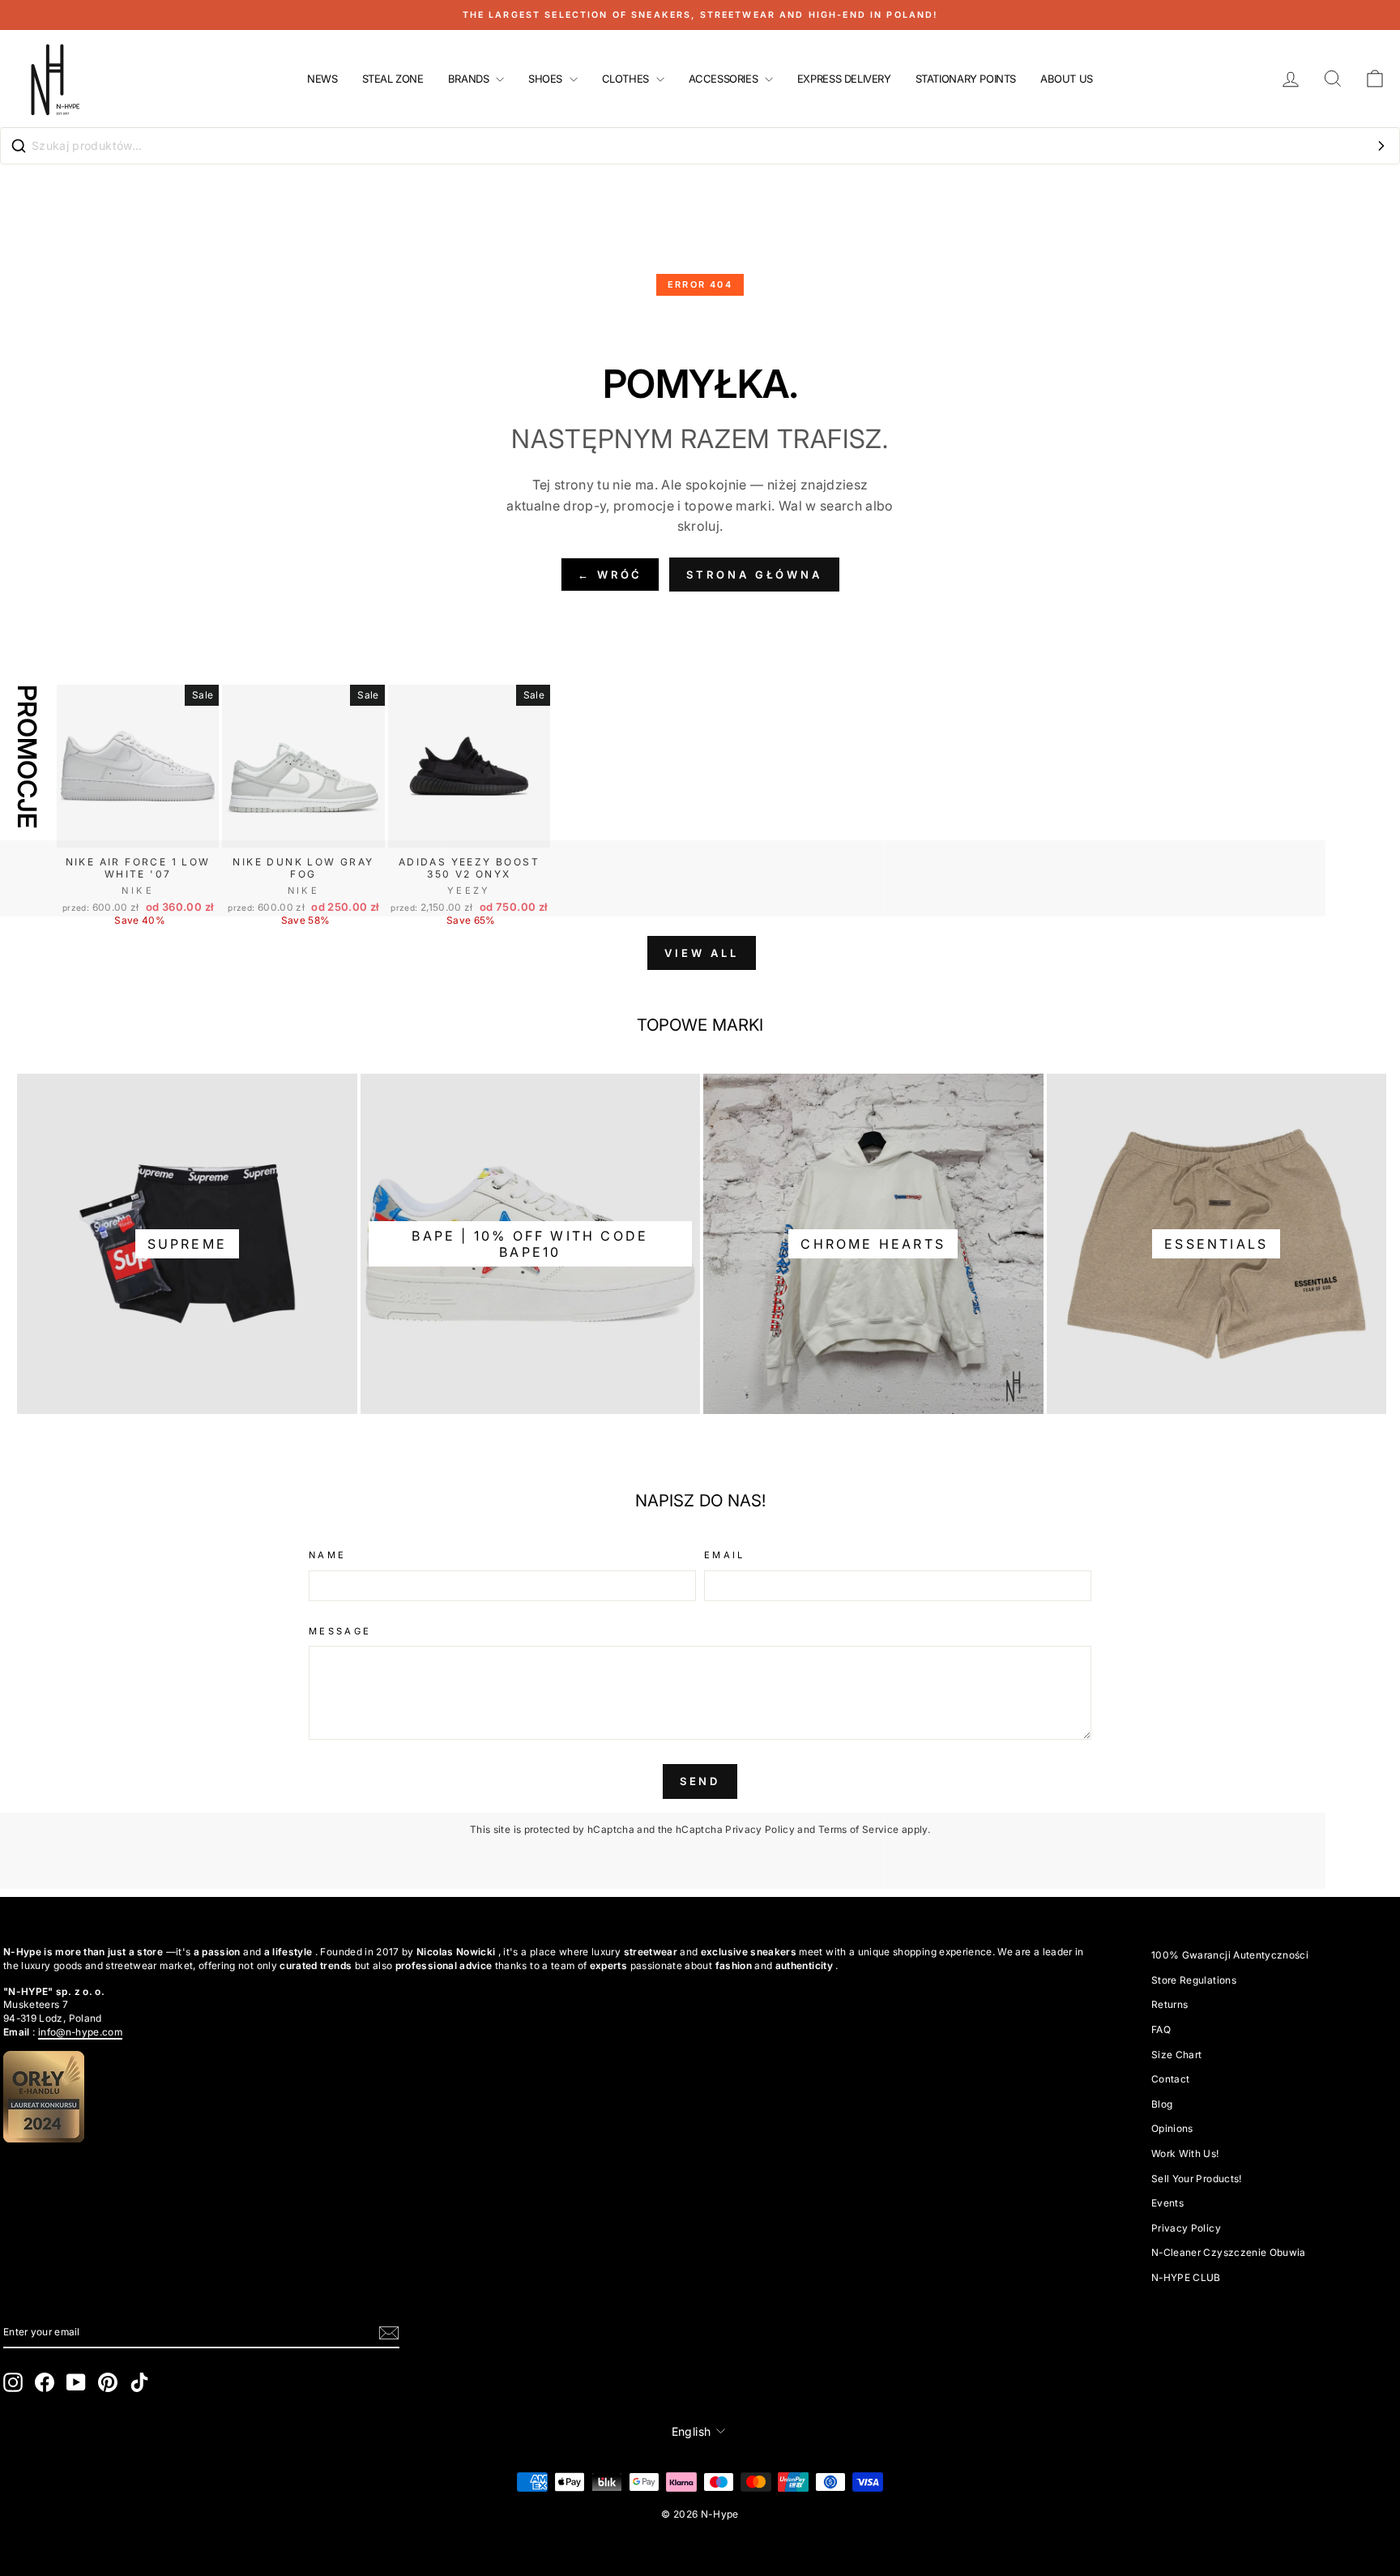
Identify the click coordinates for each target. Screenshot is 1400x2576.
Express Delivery (844, 79)
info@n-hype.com (80, 2032)
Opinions (1172, 2128)
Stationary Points (966, 79)
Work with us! (1185, 2153)
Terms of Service (859, 1829)
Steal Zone (393, 79)
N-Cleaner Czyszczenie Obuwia (1229, 2252)
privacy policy (1186, 2228)
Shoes (547, 79)
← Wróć (610, 575)
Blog (1162, 2104)
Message (340, 1631)
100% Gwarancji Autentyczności (1230, 1955)
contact (1170, 2079)
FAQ (1161, 2029)
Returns (1170, 2004)
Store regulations (1194, 1980)
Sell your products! (1197, 2179)
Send (700, 1781)
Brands (470, 79)
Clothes (627, 79)
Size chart (1177, 2055)
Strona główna (754, 575)
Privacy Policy (760, 1829)
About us (1067, 79)
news (322, 79)
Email (725, 1555)
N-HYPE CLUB (1186, 2277)
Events (1167, 2203)
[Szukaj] (1381, 146)
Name (327, 1555)
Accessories (725, 79)
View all (701, 953)
